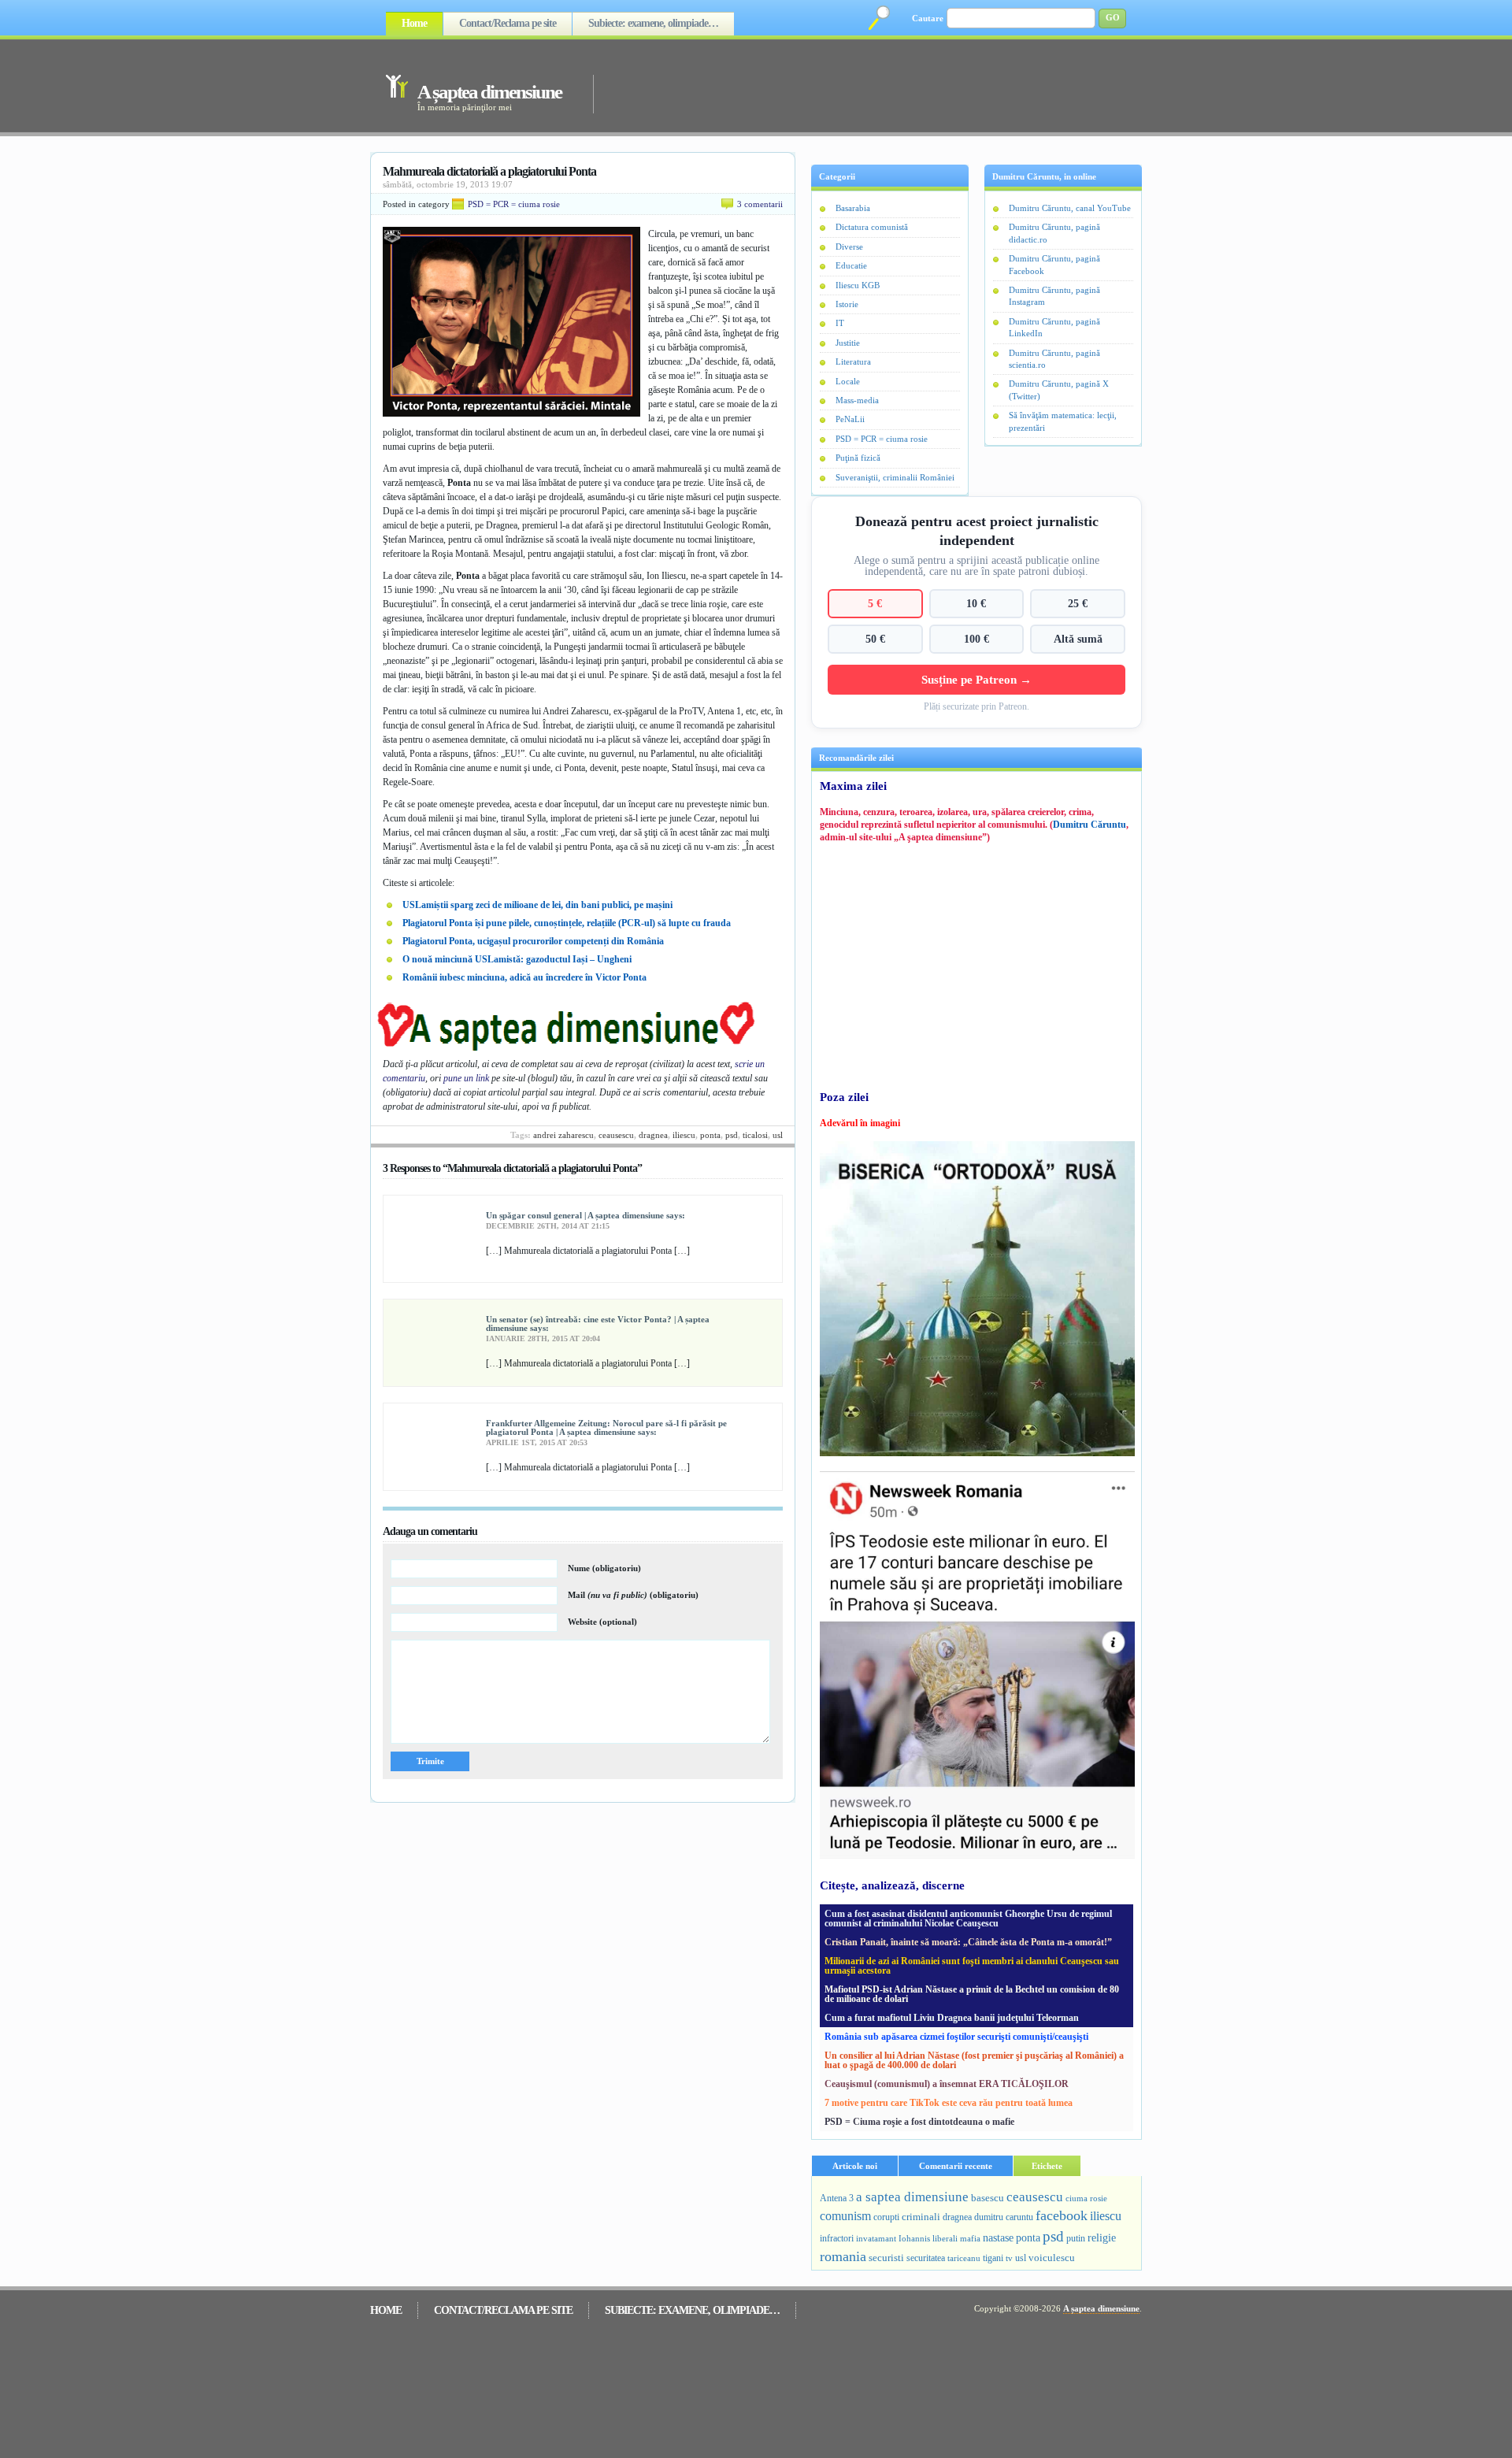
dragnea (653, 1135)
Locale (848, 381)
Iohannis (914, 2238)
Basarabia (853, 208)
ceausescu (616, 1135)
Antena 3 (837, 2198)
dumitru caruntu (1004, 2217)
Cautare (928, 18)
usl (778, 1135)
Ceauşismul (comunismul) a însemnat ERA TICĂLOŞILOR (947, 2084)
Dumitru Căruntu (1090, 825)
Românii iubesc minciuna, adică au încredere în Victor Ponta (524, 977)
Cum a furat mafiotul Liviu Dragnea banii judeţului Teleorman (952, 2018)
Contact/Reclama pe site (508, 23)
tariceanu (964, 2258)
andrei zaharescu (563, 1135)
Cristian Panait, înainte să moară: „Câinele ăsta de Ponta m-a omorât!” (968, 1942)
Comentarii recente (956, 2166)
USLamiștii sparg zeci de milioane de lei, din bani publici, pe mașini (537, 905)
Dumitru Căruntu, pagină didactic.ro (1054, 233)
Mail (633, 1595)
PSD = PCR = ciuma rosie (514, 204)
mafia (970, 2238)
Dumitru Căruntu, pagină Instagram (1054, 296)
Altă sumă (1078, 639)
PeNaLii (850, 419)
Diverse (849, 247)
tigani (993, 2258)
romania (843, 2256)
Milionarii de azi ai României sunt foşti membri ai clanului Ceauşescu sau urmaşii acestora (972, 1966)
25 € (1078, 603)
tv (1009, 2258)
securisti (886, 2258)
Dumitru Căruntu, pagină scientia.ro (1054, 359)
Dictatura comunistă (872, 227)
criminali (921, 2217)
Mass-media (857, 400)
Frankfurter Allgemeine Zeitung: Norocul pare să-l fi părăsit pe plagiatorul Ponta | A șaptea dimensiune (606, 1427)
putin (1076, 2238)
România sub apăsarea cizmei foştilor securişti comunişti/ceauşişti (956, 2037)
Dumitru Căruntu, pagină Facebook (1054, 264)
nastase (998, 2237)
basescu (988, 2198)
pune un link (466, 1078)
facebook (1062, 2215)
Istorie (847, 304)
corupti (886, 2217)
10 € (976, 603)
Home (414, 23)
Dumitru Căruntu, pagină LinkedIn (1054, 327)
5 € (875, 603)
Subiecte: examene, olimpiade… (653, 23)
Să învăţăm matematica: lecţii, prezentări (1063, 421)
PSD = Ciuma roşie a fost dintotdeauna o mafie (919, 2122)
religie (1102, 2238)
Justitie (848, 343)
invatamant (876, 2238)
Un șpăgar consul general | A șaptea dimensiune (575, 1215)
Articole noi (855, 2166)
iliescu (684, 1135)
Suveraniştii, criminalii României (895, 477)
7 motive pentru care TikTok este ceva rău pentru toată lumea (949, 2103)
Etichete (1047, 2166)
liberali (945, 2238)
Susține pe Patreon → (976, 679)
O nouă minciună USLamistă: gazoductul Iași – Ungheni (517, 959)
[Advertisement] (846, 85)
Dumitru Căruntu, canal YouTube (1070, 208)
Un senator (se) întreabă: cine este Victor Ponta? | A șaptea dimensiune (598, 1324)
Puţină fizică (858, 458)
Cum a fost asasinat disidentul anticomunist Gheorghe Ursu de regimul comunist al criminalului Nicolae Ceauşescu (968, 1919)
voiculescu (1052, 2258)
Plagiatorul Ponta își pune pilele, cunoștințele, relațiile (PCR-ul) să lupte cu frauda (567, 923)
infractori (837, 2238)
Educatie (851, 265)
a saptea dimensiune (912, 2197)
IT (840, 323)
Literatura (853, 361)
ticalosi (755, 1135)
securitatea (926, 2258)
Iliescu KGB (858, 285)
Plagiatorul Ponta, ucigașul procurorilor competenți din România (533, 941)
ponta (710, 1135)
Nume (604, 1568)
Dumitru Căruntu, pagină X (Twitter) (1059, 389)
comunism (845, 2216)
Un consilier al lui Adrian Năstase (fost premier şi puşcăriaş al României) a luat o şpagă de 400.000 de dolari (974, 2060)
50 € (875, 639)
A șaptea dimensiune (489, 92)
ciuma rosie (1086, 2198)
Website (602, 1622)
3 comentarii (760, 204)
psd (732, 1135)
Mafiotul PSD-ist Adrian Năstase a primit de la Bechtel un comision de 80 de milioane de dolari (972, 1994)
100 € (976, 639)
